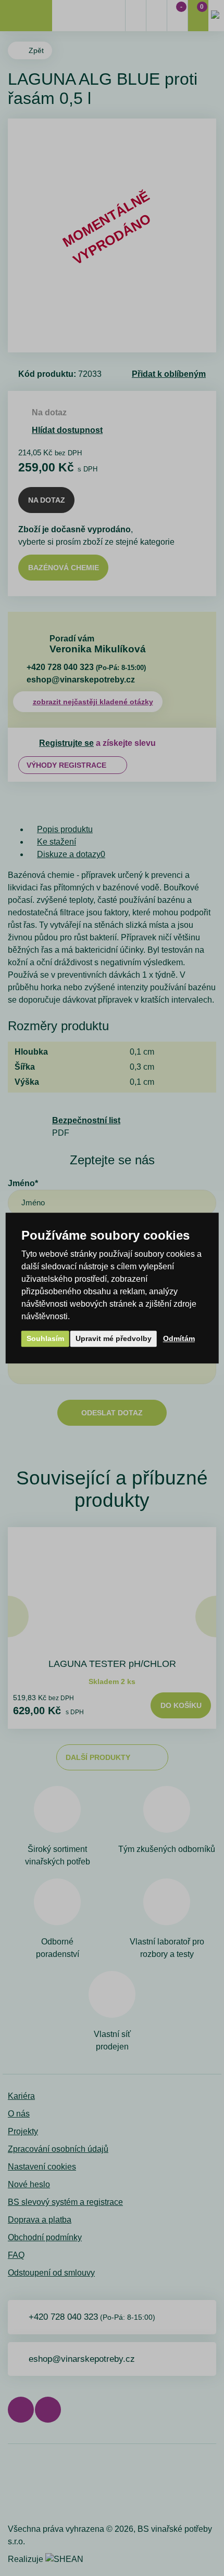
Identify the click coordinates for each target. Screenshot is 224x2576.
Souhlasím (45, 1338)
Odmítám (179, 1338)
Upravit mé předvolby (114, 1338)
